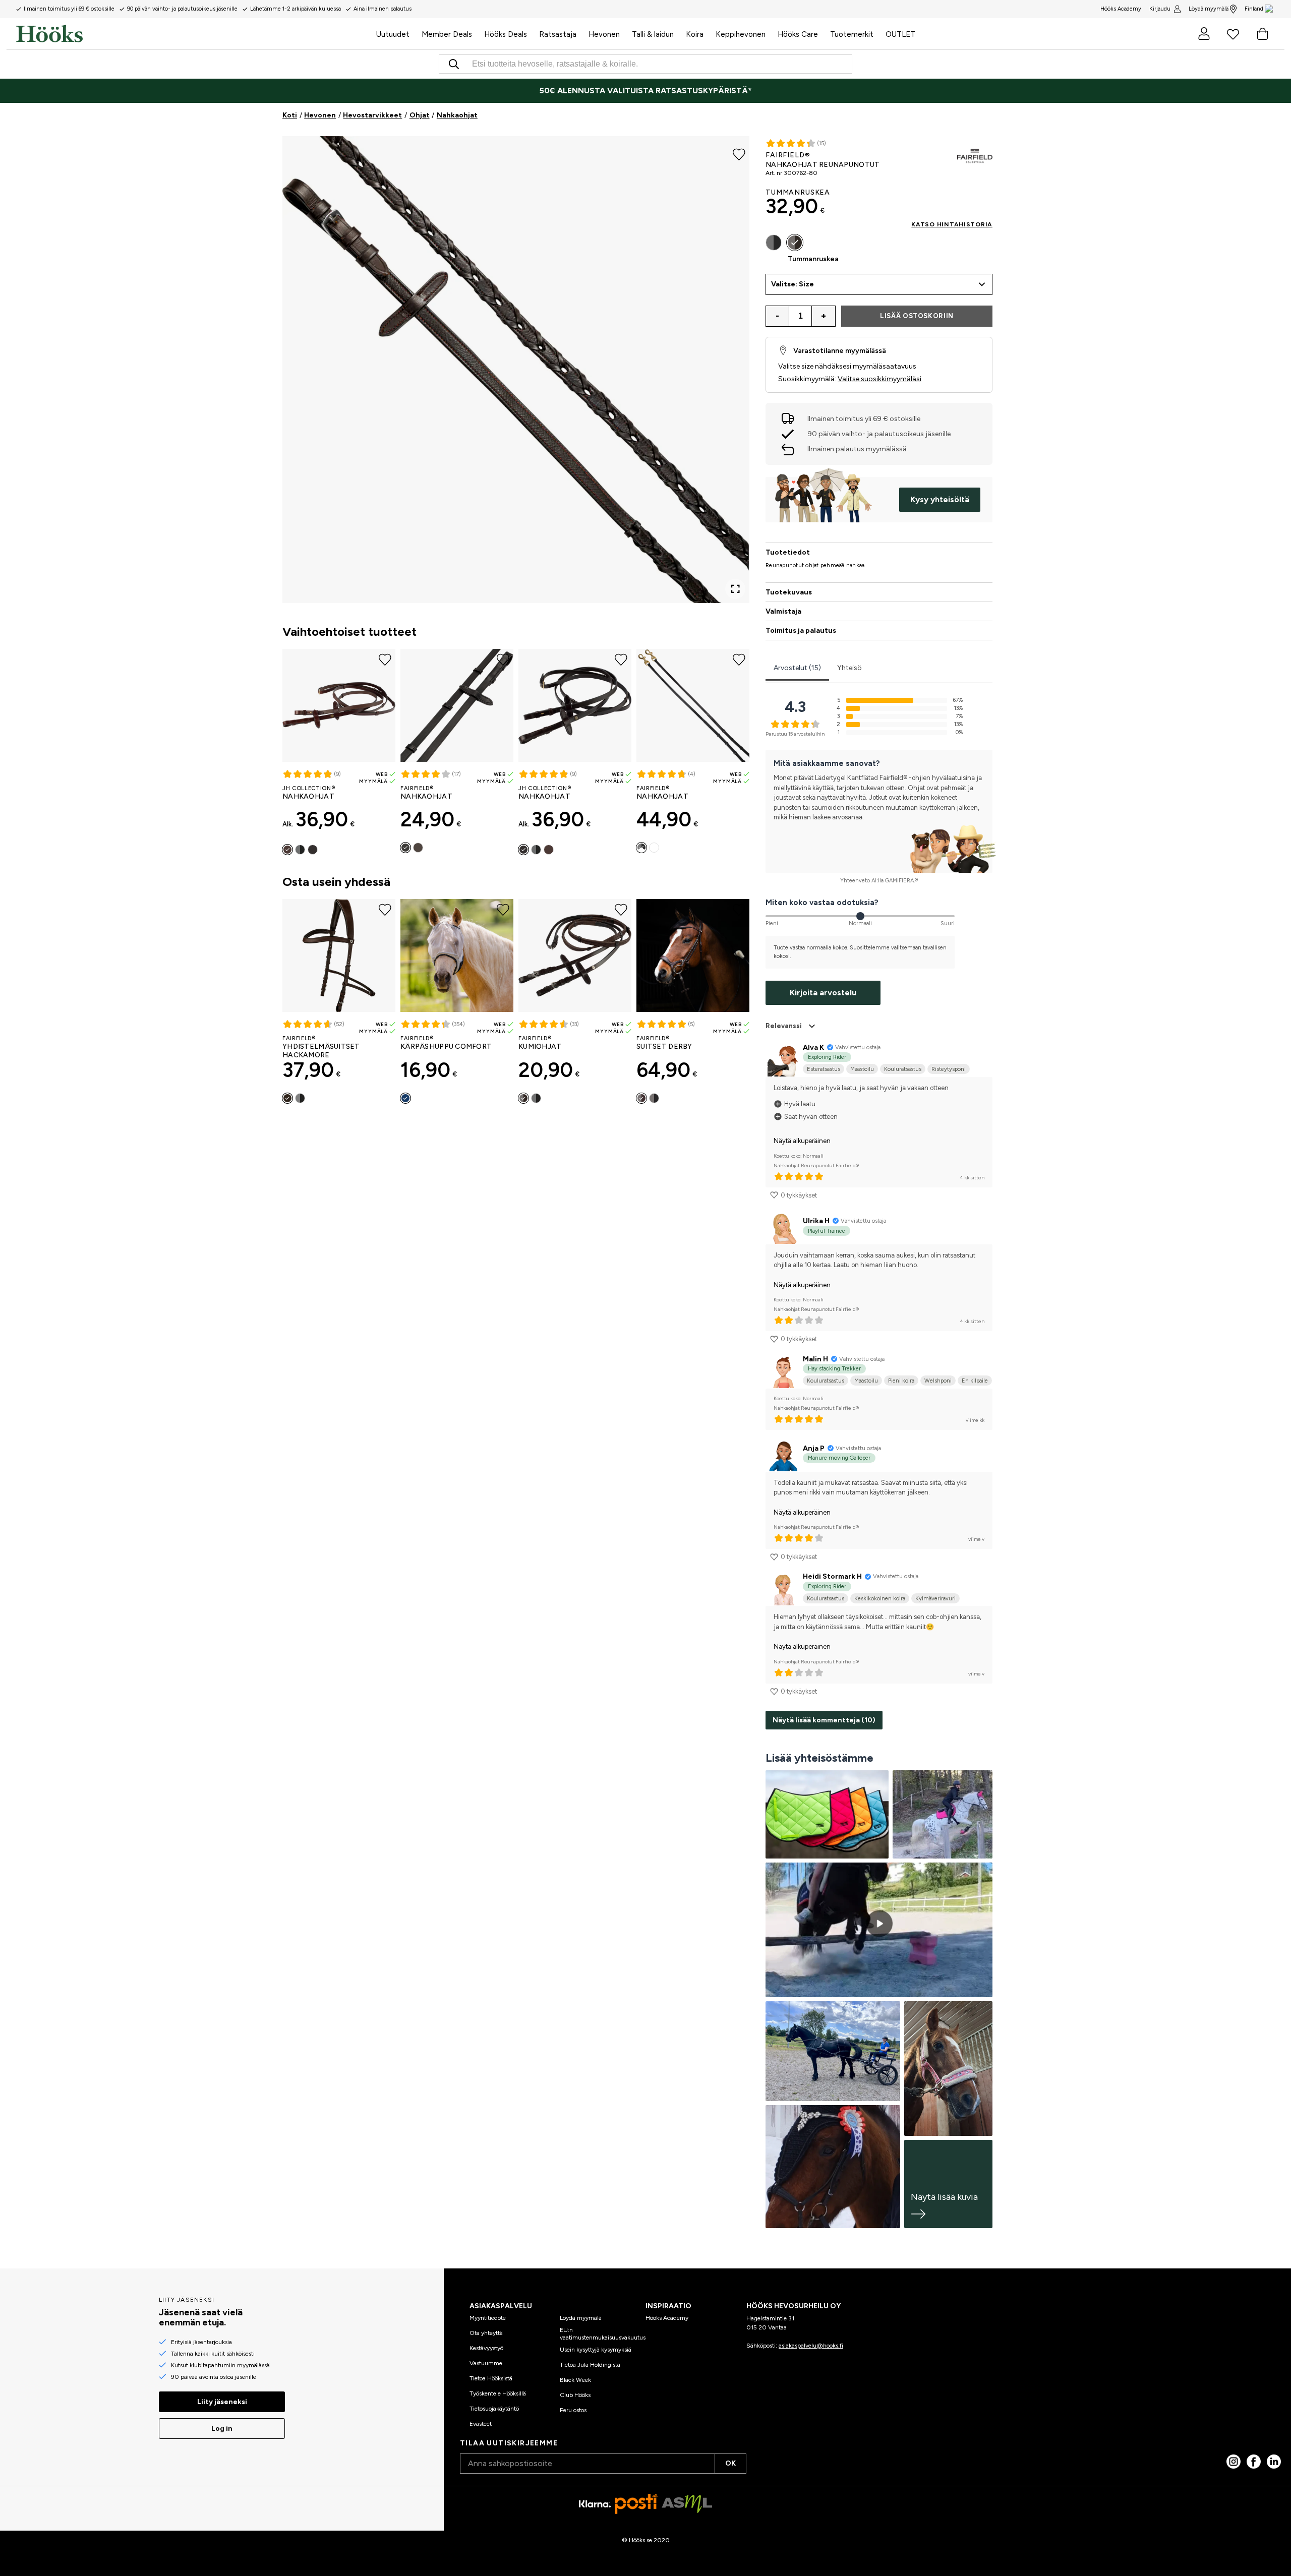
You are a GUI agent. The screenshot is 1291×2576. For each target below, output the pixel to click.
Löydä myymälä (1209, 9)
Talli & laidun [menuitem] (653, 34)
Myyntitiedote (488, 2318)
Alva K (813, 1047)
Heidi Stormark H (832, 1576)
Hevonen (320, 115)
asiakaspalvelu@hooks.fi (811, 2346)
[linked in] (1274, 2462)
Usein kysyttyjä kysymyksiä (596, 2350)
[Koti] (193, 34)
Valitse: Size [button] (793, 284)
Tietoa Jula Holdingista (590, 2365)
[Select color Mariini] (405, 1098)
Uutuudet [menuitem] (393, 34)
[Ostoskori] (1262, 34)
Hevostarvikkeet (372, 115)
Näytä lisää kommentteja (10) (824, 1720)
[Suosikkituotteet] (1233, 34)
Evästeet (481, 2424)
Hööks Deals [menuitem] (506, 34)
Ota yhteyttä (486, 2333)
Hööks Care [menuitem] (798, 34)
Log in (222, 2429)
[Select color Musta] (300, 850)
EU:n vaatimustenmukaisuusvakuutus (603, 2333)
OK (730, 2463)
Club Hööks (575, 2395)
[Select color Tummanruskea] (313, 850)
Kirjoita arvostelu (823, 993)
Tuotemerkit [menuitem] (852, 34)
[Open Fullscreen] (735, 589)
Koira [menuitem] (695, 34)
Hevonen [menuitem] (604, 34)
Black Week (575, 2380)
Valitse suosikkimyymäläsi (879, 379)
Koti (290, 115)
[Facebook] (1254, 2462)
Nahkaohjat (457, 115)
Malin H (815, 1359)
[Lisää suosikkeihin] (739, 153)
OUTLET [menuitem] (900, 34)
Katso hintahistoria (952, 224)
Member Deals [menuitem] (447, 34)
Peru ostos (573, 2410)
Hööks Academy (667, 2318)
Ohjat (420, 115)
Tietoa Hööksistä (491, 2378)
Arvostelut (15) (797, 668)
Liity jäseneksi (222, 2402)
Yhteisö (849, 668)
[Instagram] (1234, 2462)
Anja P (814, 1448)
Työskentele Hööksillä (498, 2393)
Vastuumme (486, 2363)
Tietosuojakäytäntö (494, 2409)
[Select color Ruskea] (287, 850)
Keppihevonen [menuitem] (741, 34)
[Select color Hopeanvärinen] (654, 848)
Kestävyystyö (486, 2348)
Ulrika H (816, 1221)
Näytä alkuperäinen (802, 1141)
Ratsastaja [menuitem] (558, 34)
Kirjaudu (1160, 9)
